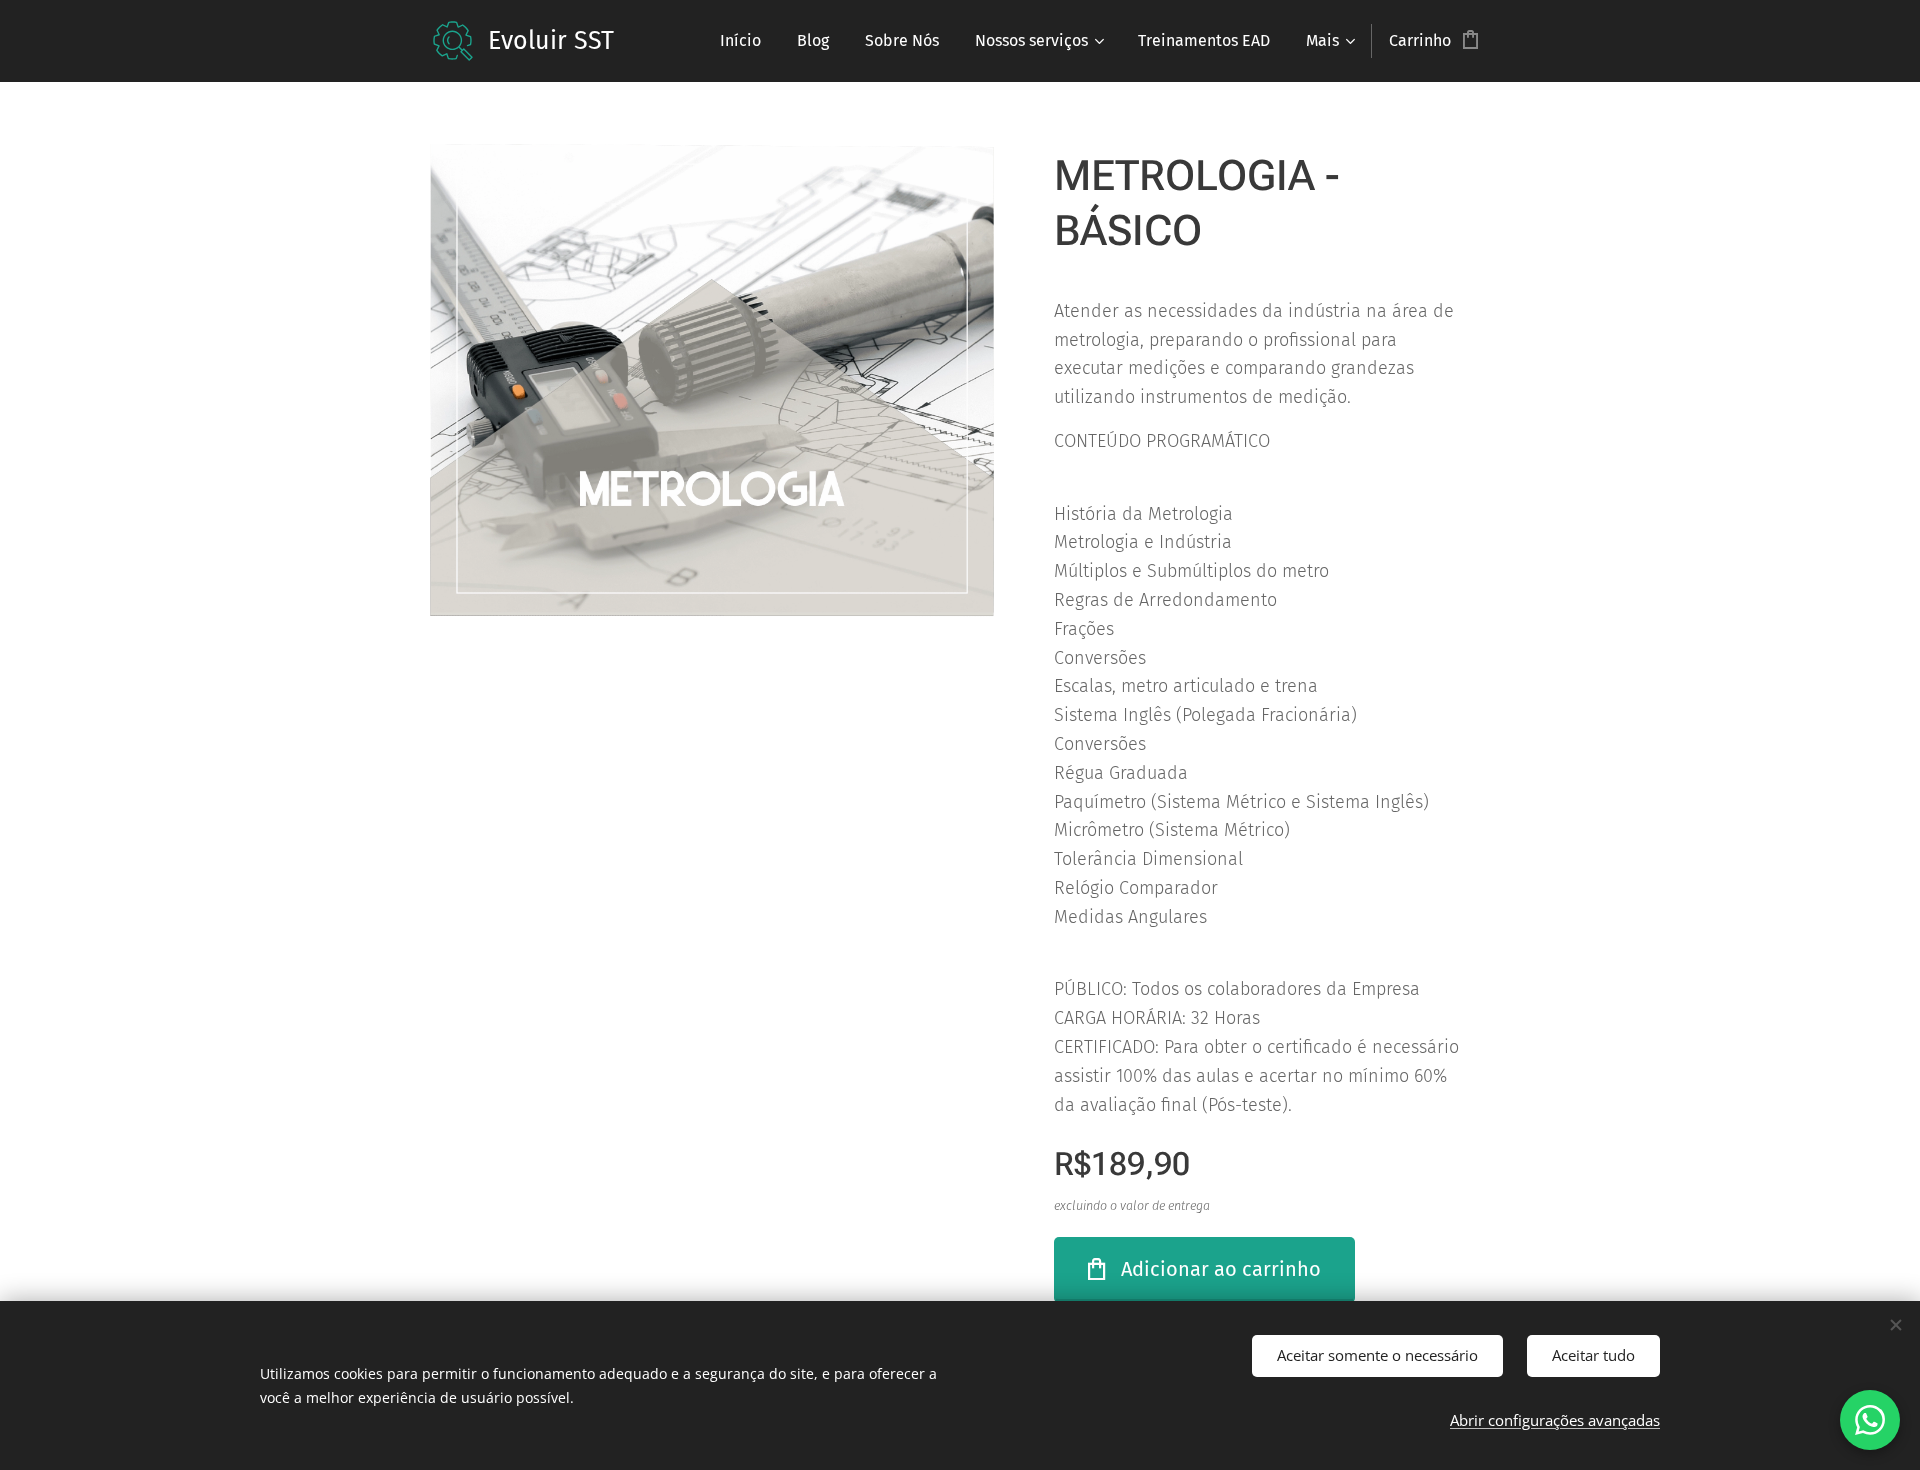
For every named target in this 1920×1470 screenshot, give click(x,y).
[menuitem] (740, 41)
